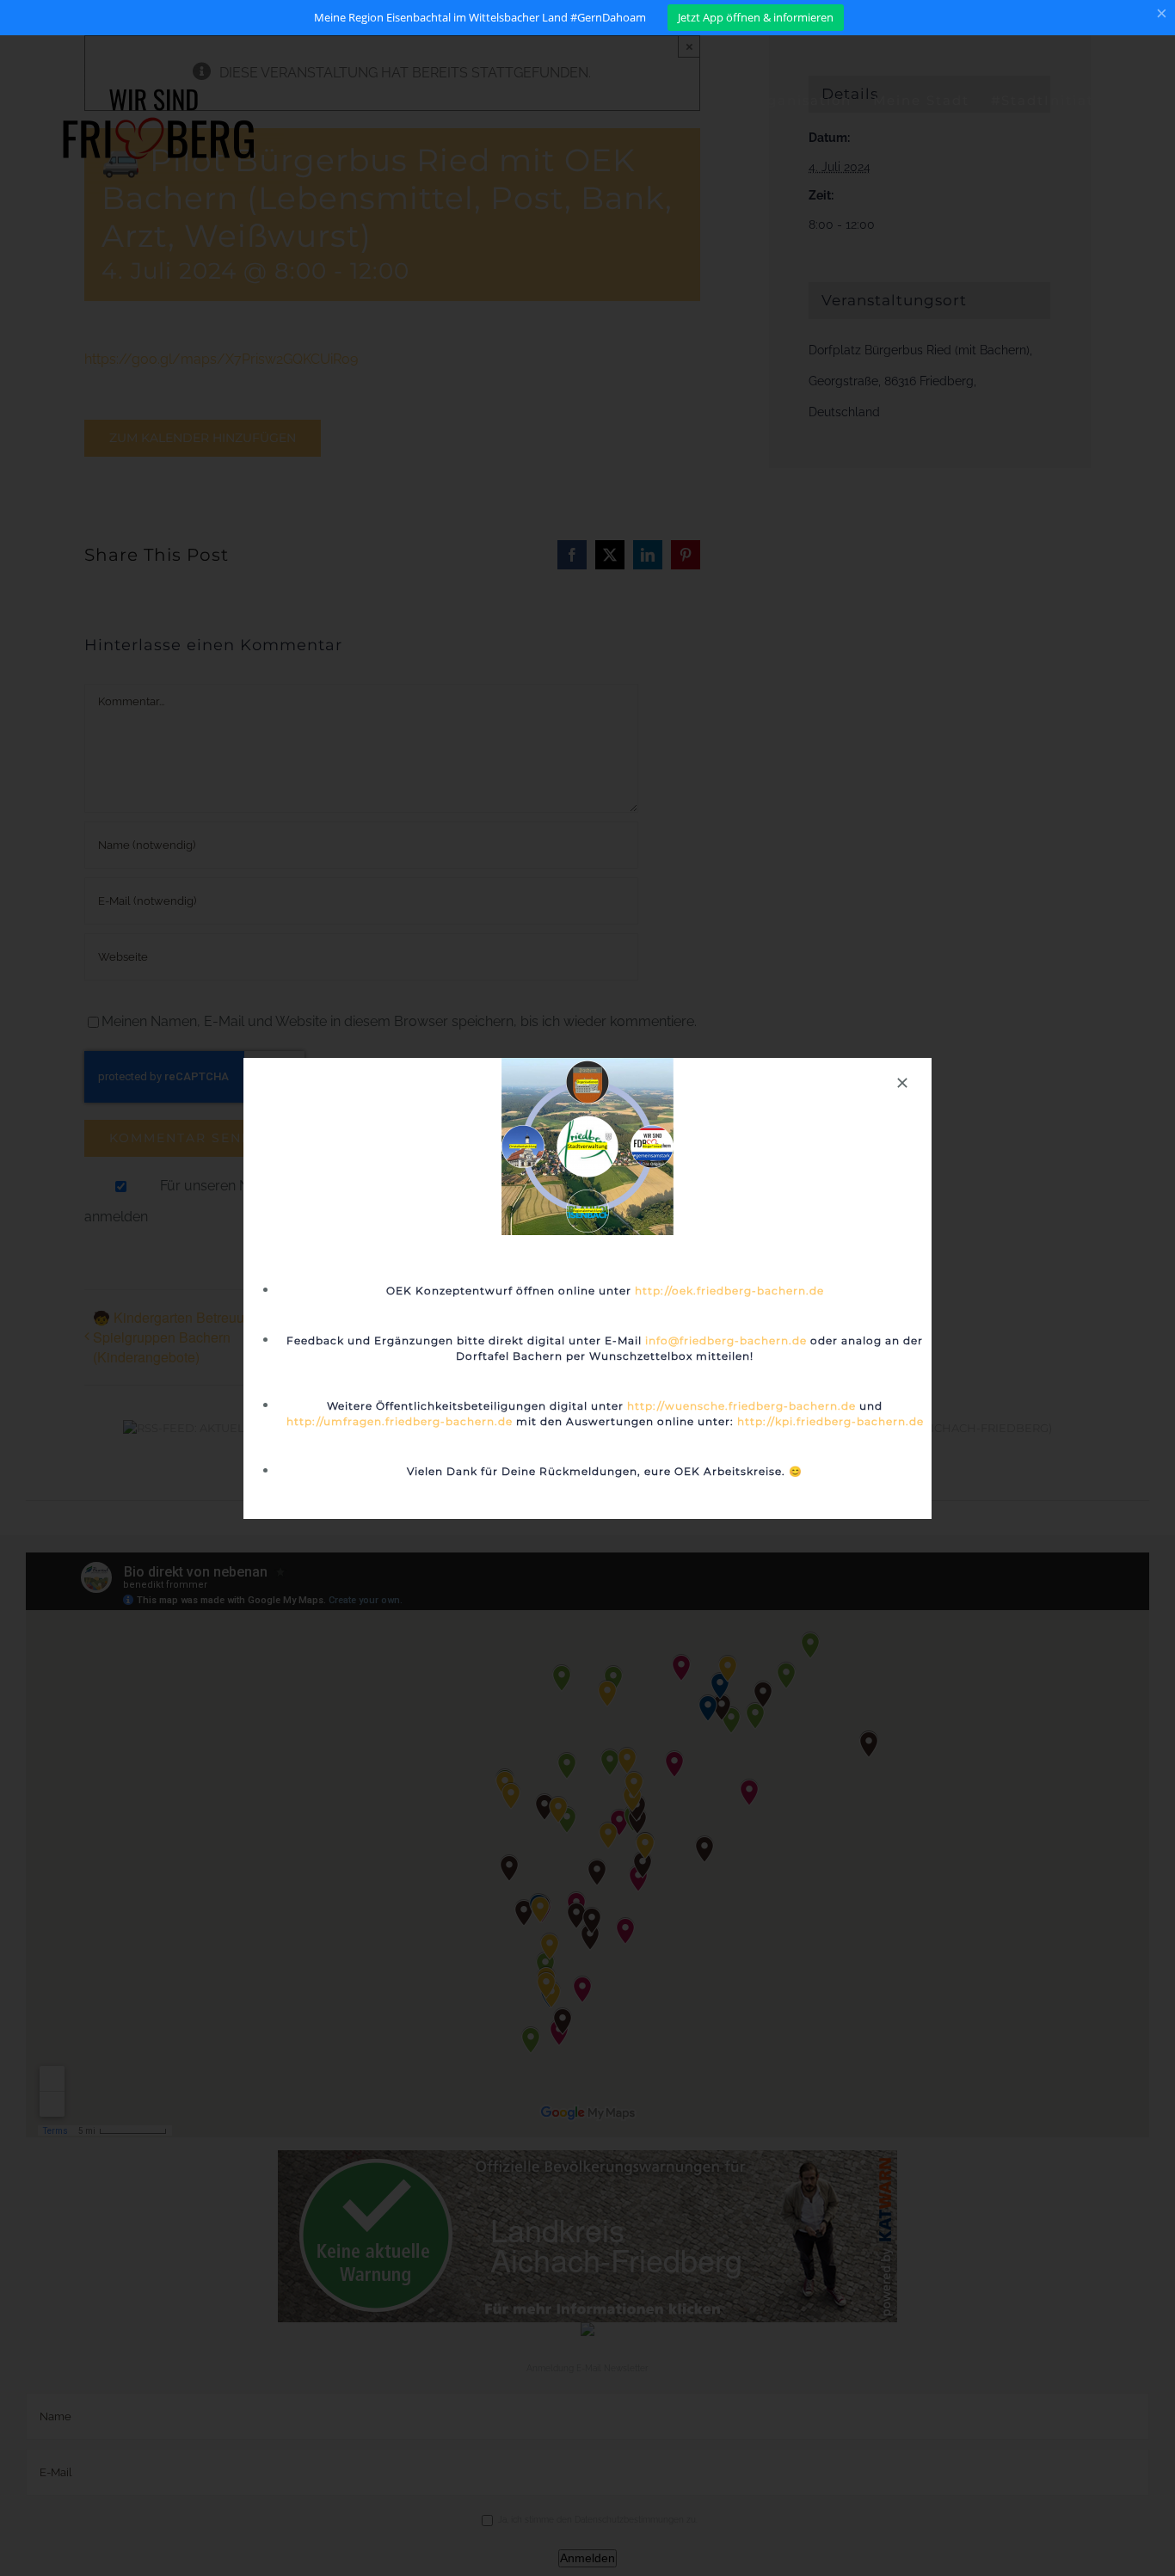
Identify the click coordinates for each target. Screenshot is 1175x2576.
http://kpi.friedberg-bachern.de (830, 1421)
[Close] (902, 1083)
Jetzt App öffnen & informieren (756, 17)
